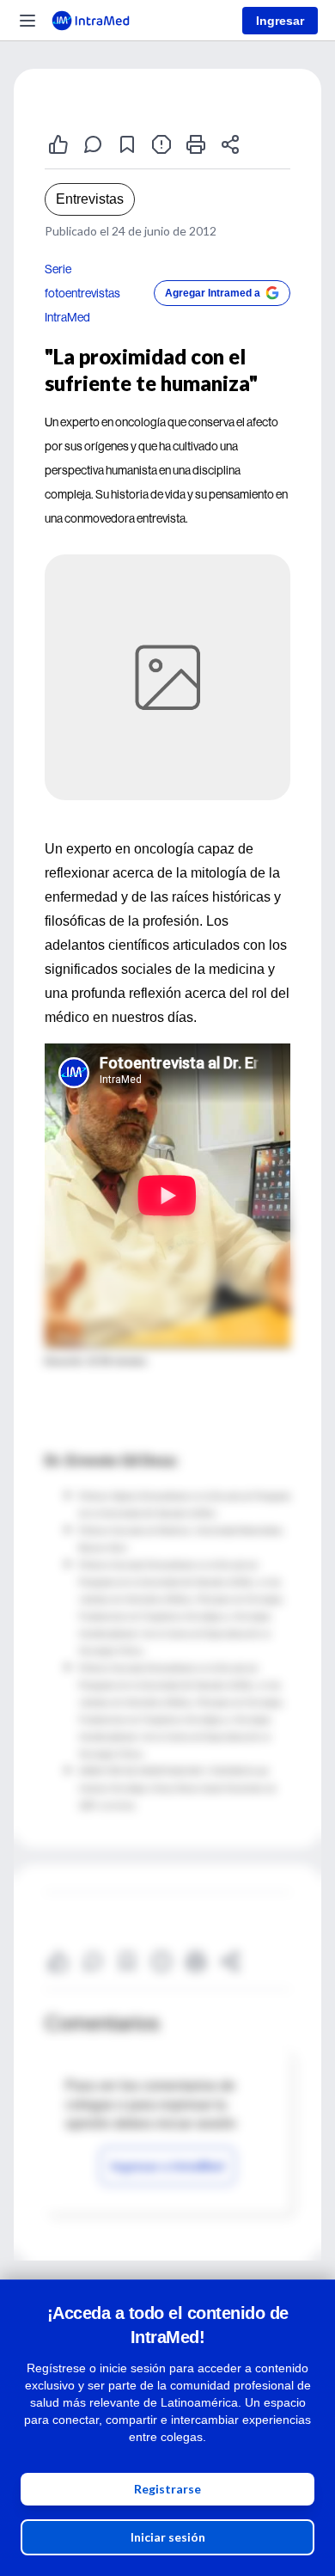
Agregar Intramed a (213, 293)
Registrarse (167, 2489)
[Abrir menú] (27, 21)
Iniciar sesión (168, 2537)
